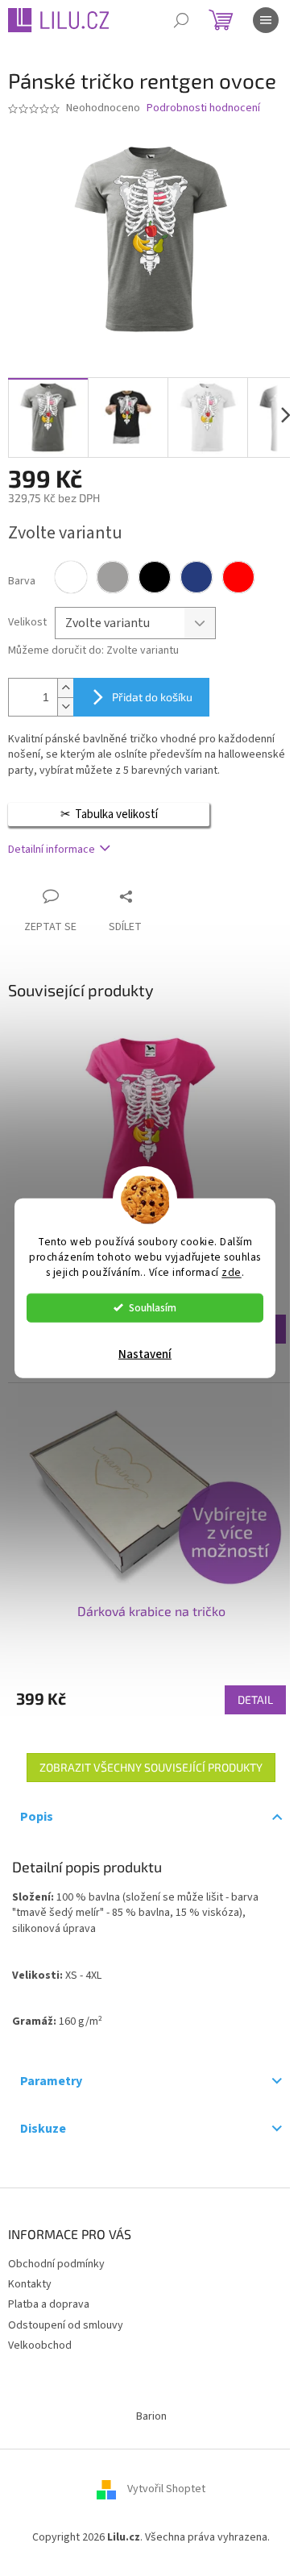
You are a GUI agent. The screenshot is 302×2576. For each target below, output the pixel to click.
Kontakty (30, 2284)
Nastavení (145, 1354)
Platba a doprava (49, 2304)
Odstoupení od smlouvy (66, 2325)
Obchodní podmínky (56, 2264)
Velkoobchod (40, 2345)
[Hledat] (181, 20)
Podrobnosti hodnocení (203, 108)
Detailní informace (52, 850)
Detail (255, 1699)
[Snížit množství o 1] (65, 706)
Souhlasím (153, 1307)
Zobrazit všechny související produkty (151, 1767)
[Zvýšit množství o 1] (65, 688)
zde (232, 1271)
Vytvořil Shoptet (166, 2489)
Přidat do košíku (152, 697)
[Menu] (266, 20)
